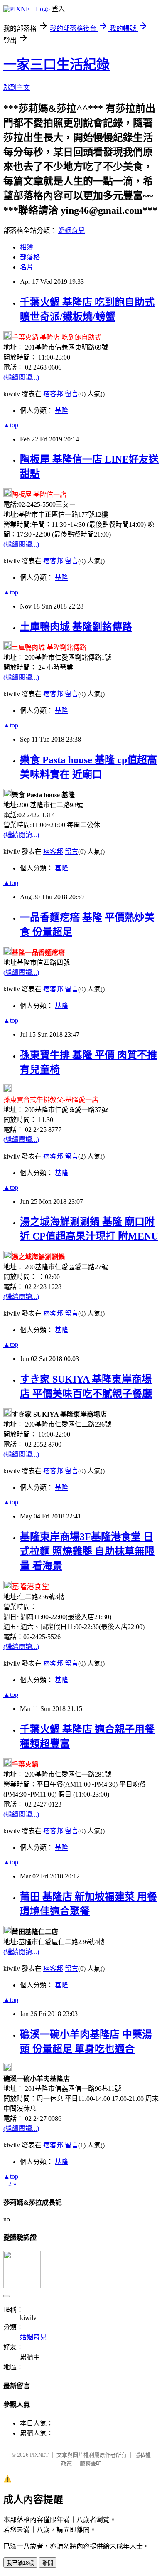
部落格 (30, 257)
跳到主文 (17, 88)
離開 (48, 2563)
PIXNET (39, 2455)
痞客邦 (53, 394)
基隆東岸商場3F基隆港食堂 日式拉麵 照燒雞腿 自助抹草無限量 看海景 (87, 1551)
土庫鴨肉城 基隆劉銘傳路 (76, 627)
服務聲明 (91, 2464)
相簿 (27, 247)
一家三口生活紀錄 (56, 64)
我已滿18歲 (20, 2563)
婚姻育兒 (71, 230)
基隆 (61, 410)
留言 (71, 394)
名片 (27, 267)
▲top (11, 425)
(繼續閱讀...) (21, 377)
